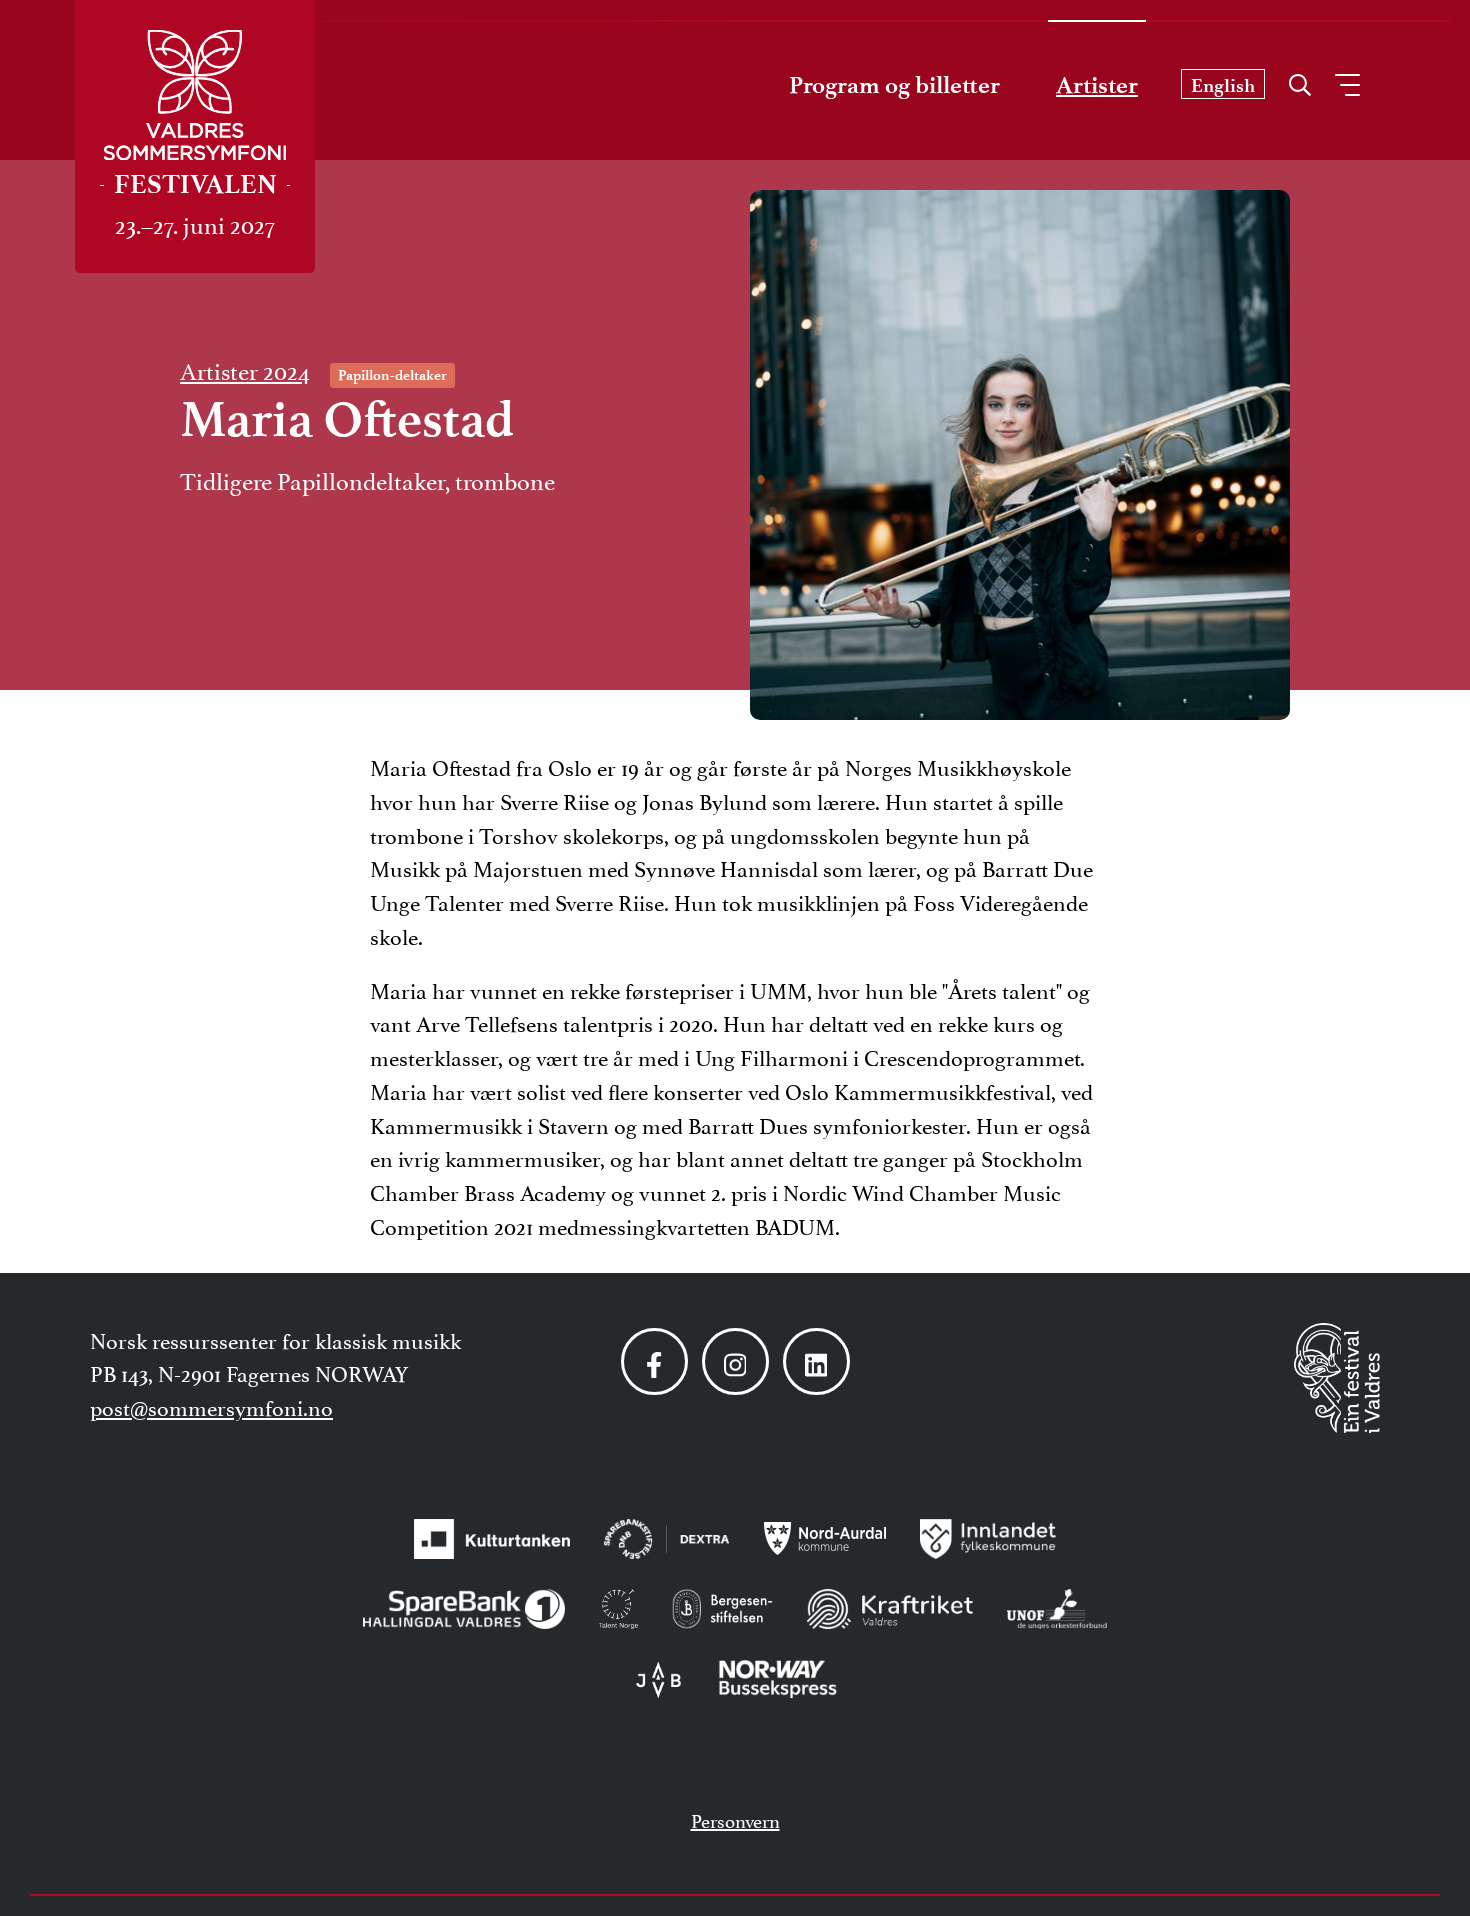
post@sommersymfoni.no (211, 1406)
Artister (1097, 85)
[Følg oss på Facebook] (654, 1361)
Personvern (735, 1819)
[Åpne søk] (1300, 80)
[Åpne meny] (1347, 85)
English (1223, 85)
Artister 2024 (245, 369)
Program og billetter (894, 85)
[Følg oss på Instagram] (735, 1361)
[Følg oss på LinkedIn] (816, 1361)
